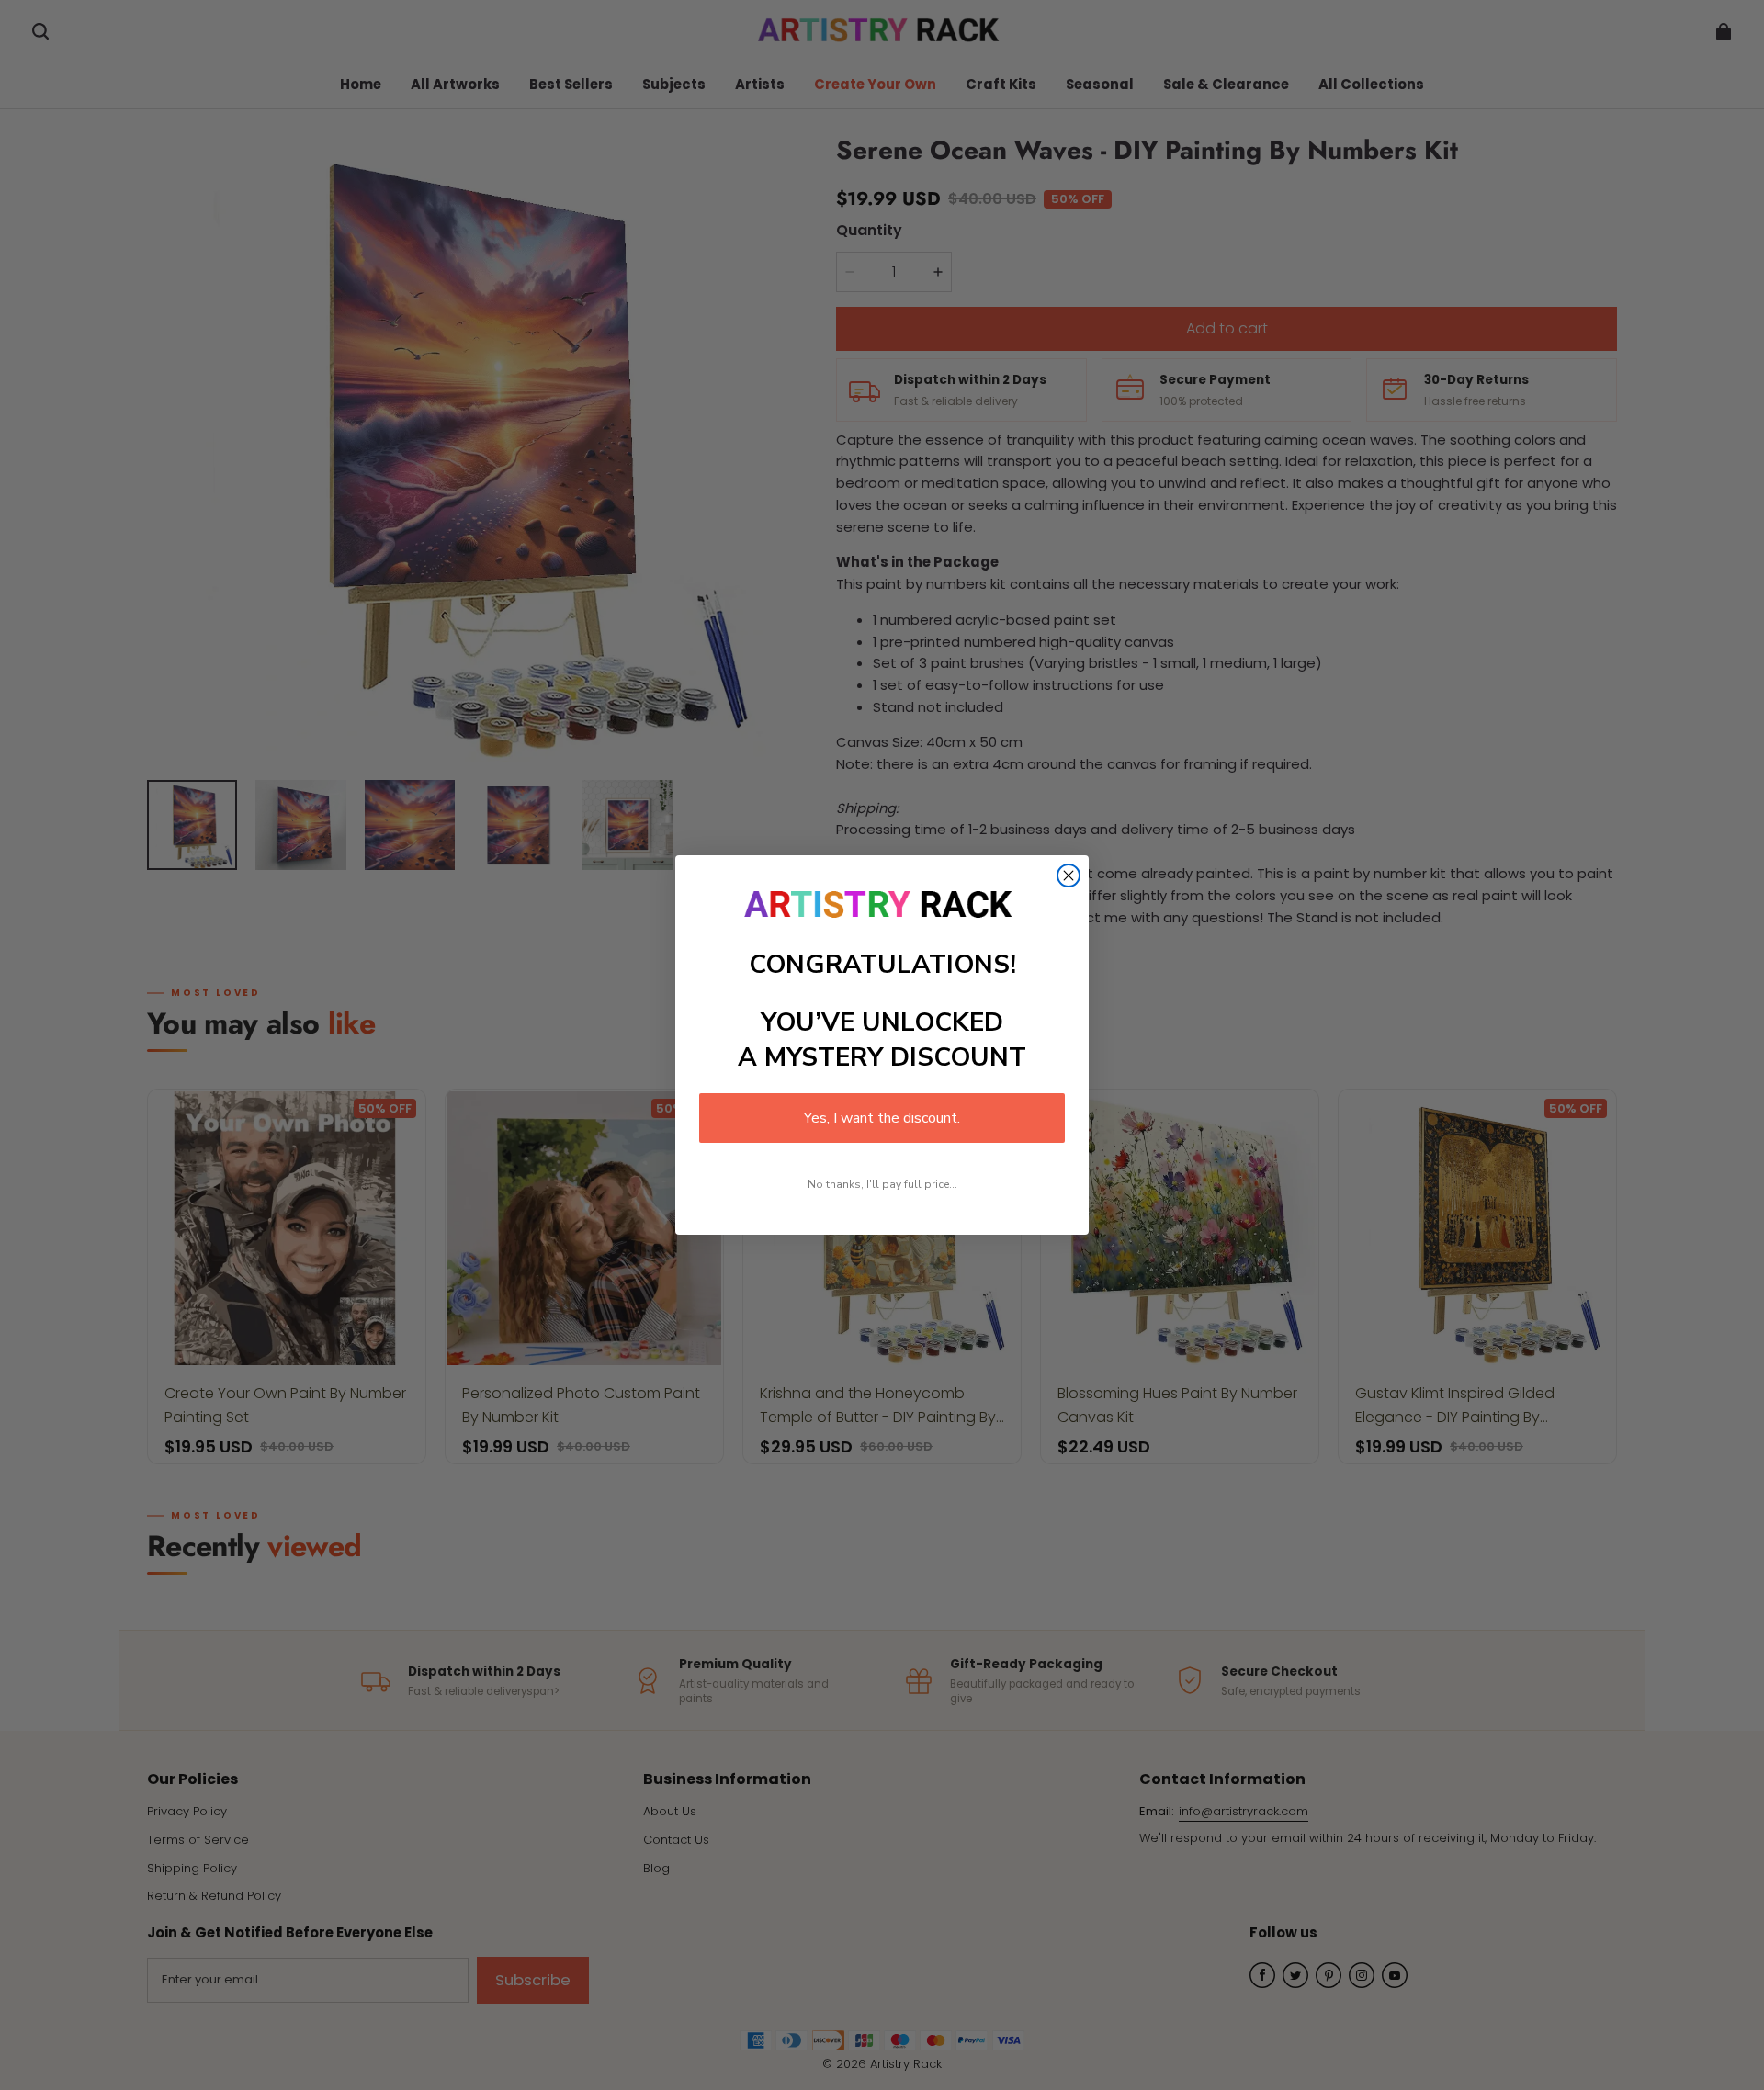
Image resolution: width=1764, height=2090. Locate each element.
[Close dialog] (1069, 876)
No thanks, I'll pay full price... (882, 1184)
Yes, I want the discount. (882, 1118)
